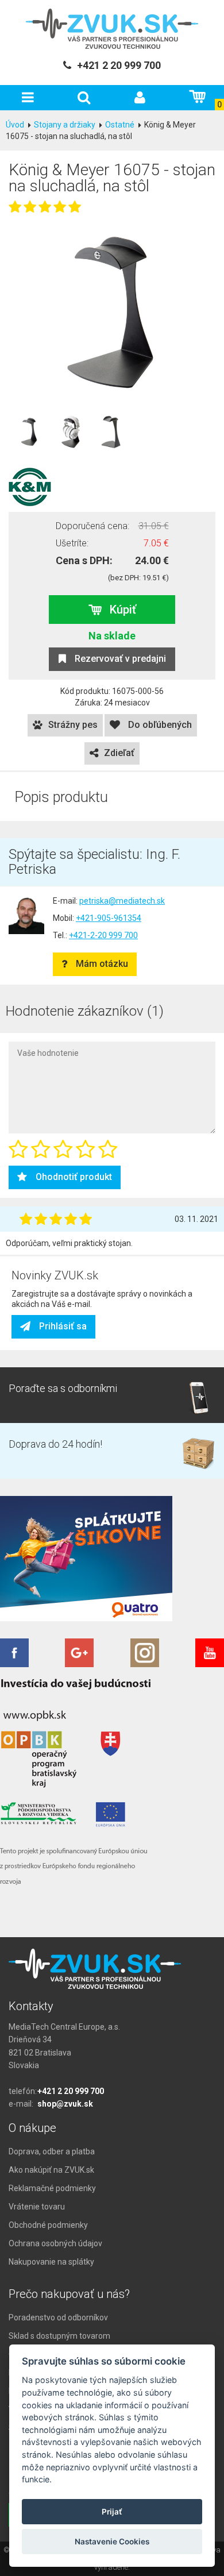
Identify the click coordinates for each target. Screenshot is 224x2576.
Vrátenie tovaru (37, 2207)
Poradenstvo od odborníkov (58, 2317)
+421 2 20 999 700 (71, 2091)
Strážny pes (73, 725)
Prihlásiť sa (63, 1326)
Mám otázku (102, 964)
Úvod (15, 125)
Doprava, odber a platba (52, 2151)
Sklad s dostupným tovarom (59, 2336)
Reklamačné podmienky (52, 2188)
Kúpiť (123, 610)
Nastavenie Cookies (112, 2542)
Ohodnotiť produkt (74, 1177)
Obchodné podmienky (48, 2225)
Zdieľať (119, 753)
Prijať (112, 2512)
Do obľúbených (159, 725)
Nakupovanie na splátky (51, 2262)
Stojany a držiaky (65, 125)
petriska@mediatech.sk (122, 901)
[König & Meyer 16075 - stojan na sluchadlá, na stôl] (112, 312)
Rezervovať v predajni (120, 659)
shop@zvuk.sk (65, 2104)
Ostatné (120, 125)
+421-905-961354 (109, 918)
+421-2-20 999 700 (103, 935)
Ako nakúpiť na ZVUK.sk (51, 2170)
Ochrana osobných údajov (55, 2243)
